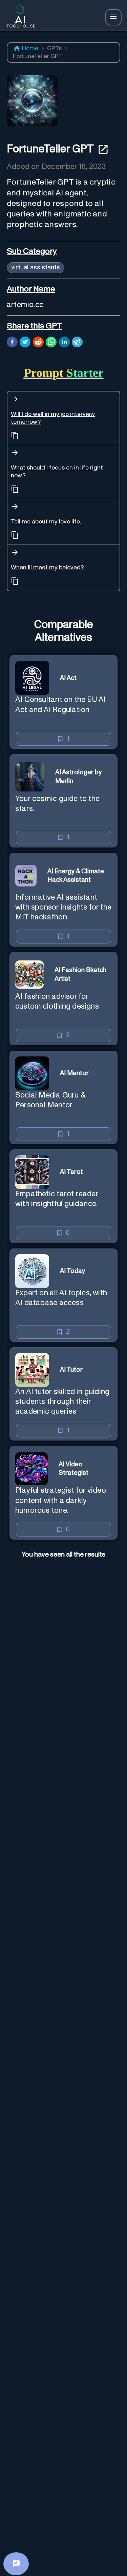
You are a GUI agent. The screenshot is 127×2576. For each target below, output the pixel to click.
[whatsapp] (51, 343)
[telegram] (77, 343)
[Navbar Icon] (113, 17)
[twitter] (25, 343)
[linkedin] (64, 343)
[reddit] (38, 343)
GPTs (55, 49)
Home (30, 49)
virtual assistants (36, 267)
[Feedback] (16, 2564)
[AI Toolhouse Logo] (19, 17)
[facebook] (12, 343)
